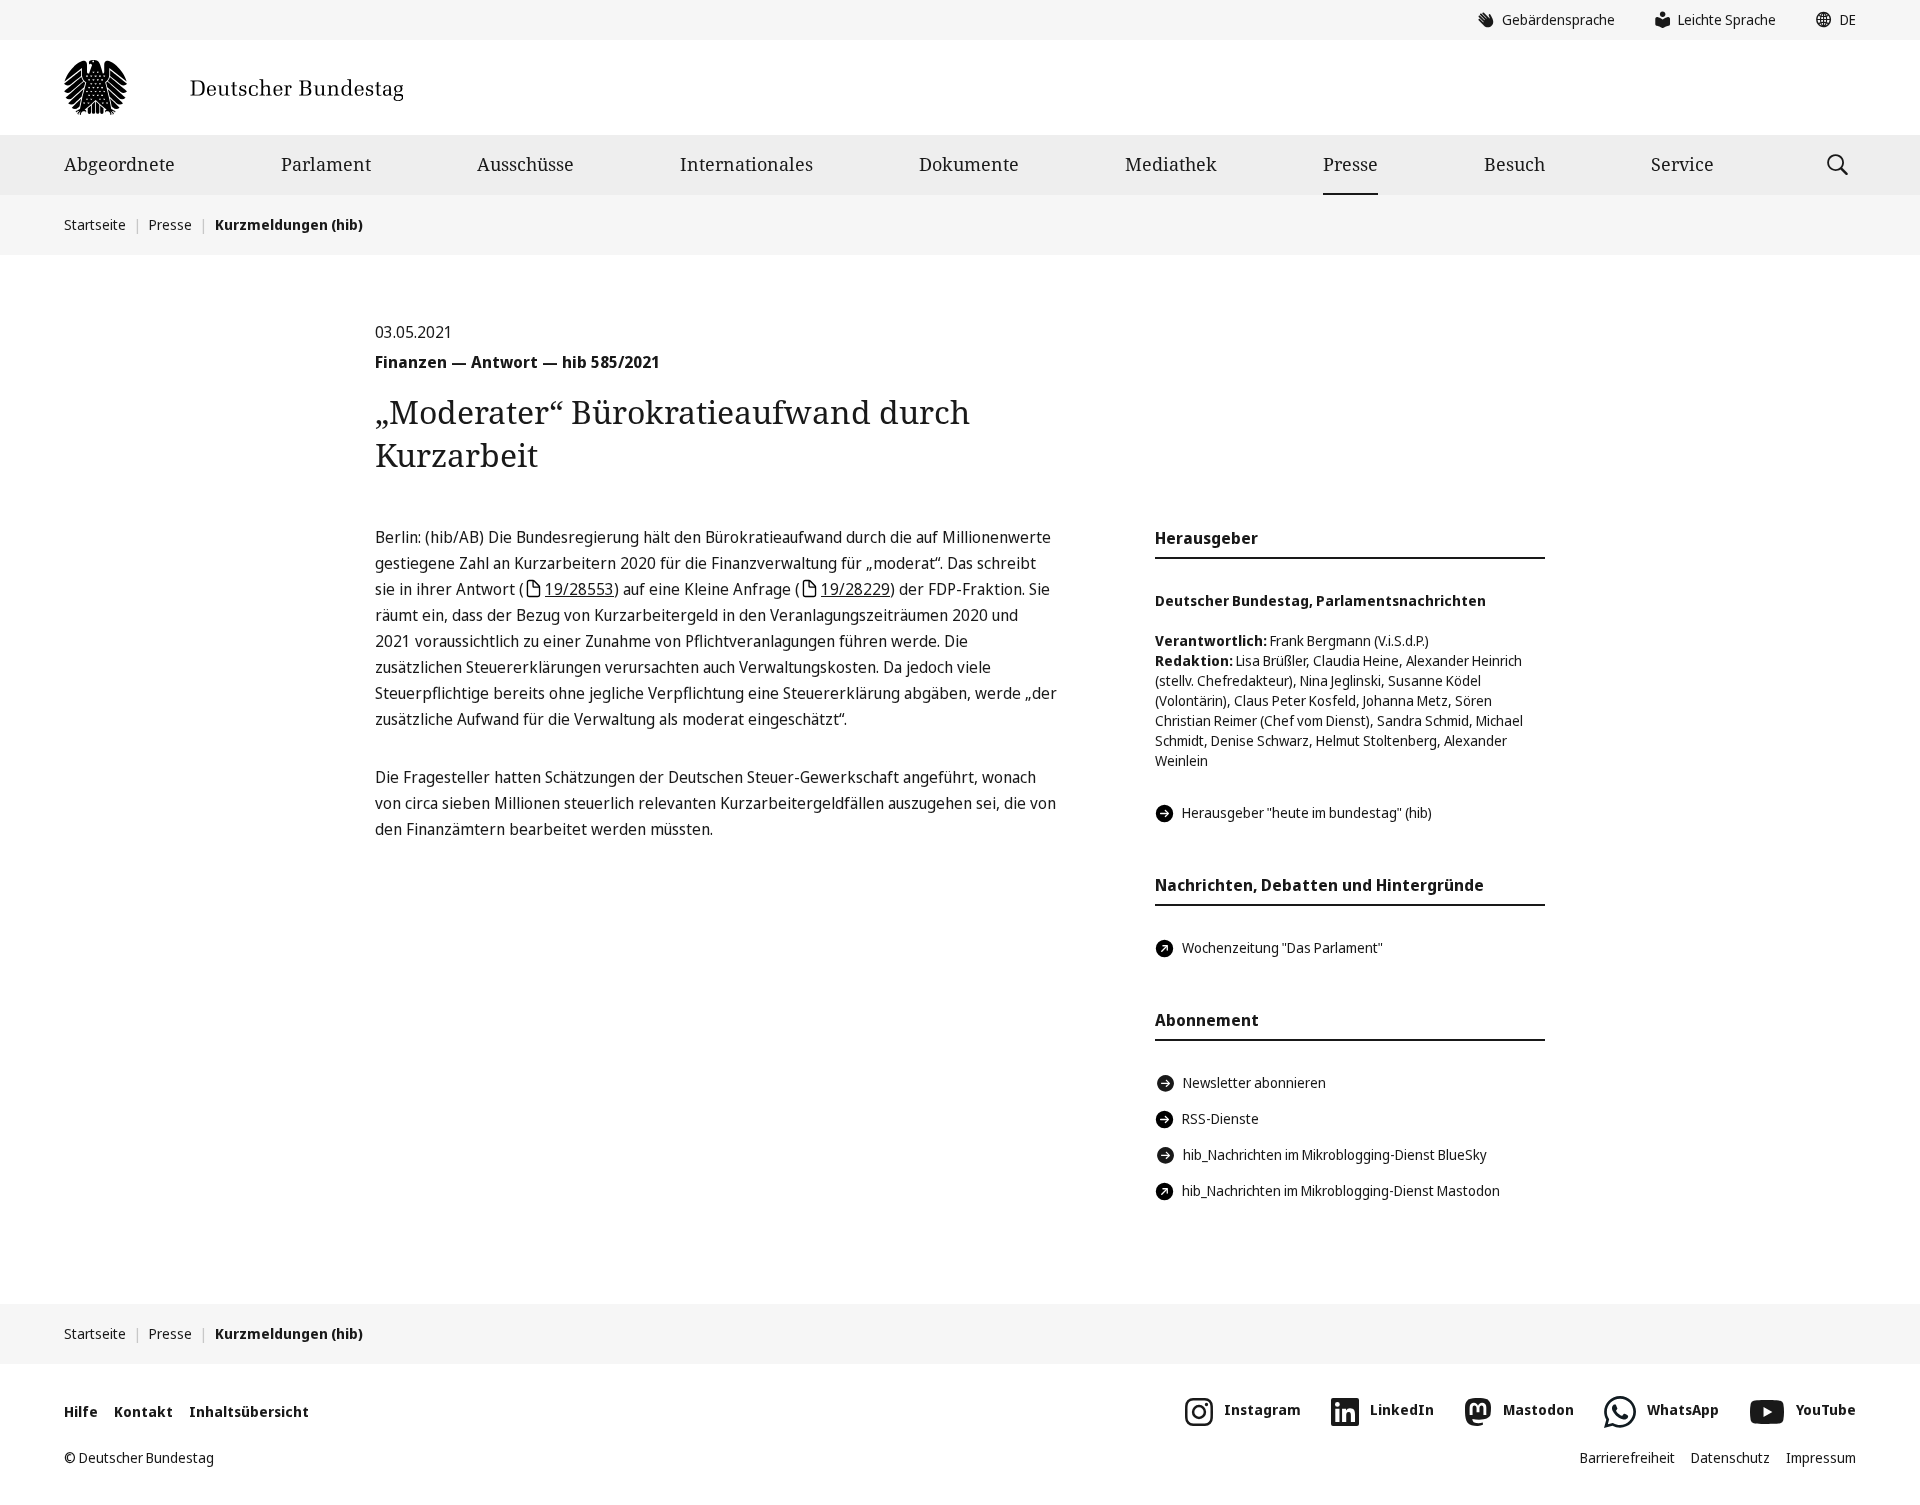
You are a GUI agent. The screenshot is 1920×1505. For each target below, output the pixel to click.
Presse (1350, 164)
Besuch (1514, 164)
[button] (1831, 20)
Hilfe (81, 1411)
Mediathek (1171, 164)
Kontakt (143, 1411)
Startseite (95, 224)
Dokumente (969, 164)
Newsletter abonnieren (1254, 1082)
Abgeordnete (119, 164)
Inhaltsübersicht (249, 1411)
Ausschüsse (525, 164)
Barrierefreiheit (1627, 1457)
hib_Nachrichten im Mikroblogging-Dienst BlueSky (1335, 1154)
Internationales (746, 164)
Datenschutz (1730, 1457)
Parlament (326, 164)
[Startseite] (233, 87)
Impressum (1821, 1457)
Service (1682, 164)
